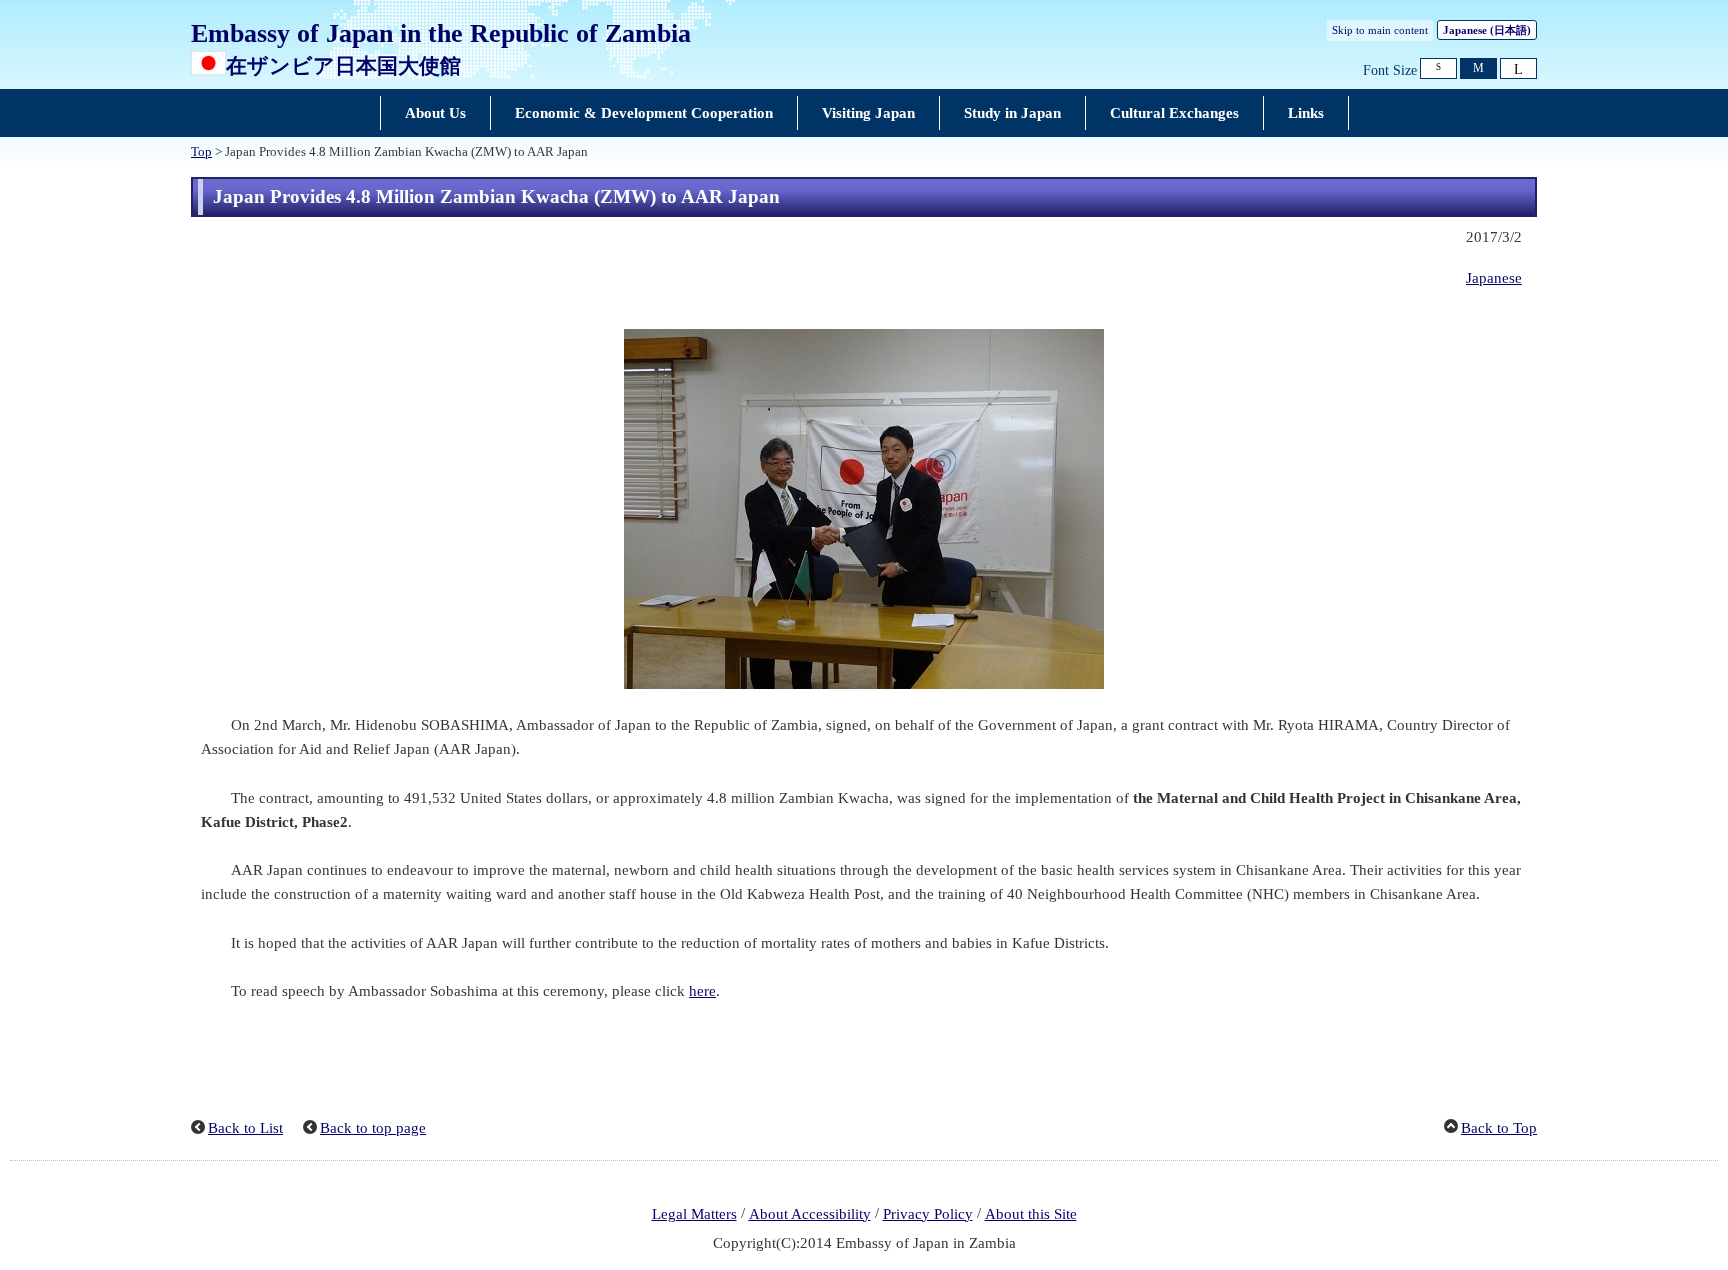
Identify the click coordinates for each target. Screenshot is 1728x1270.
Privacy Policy (928, 1214)
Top (201, 152)
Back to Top (1499, 1128)
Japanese (1487, 30)
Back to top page (373, 1128)
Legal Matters (694, 1214)
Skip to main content (1380, 30)
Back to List (245, 1128)
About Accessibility (810, 1214)
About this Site (1031, 1214)
